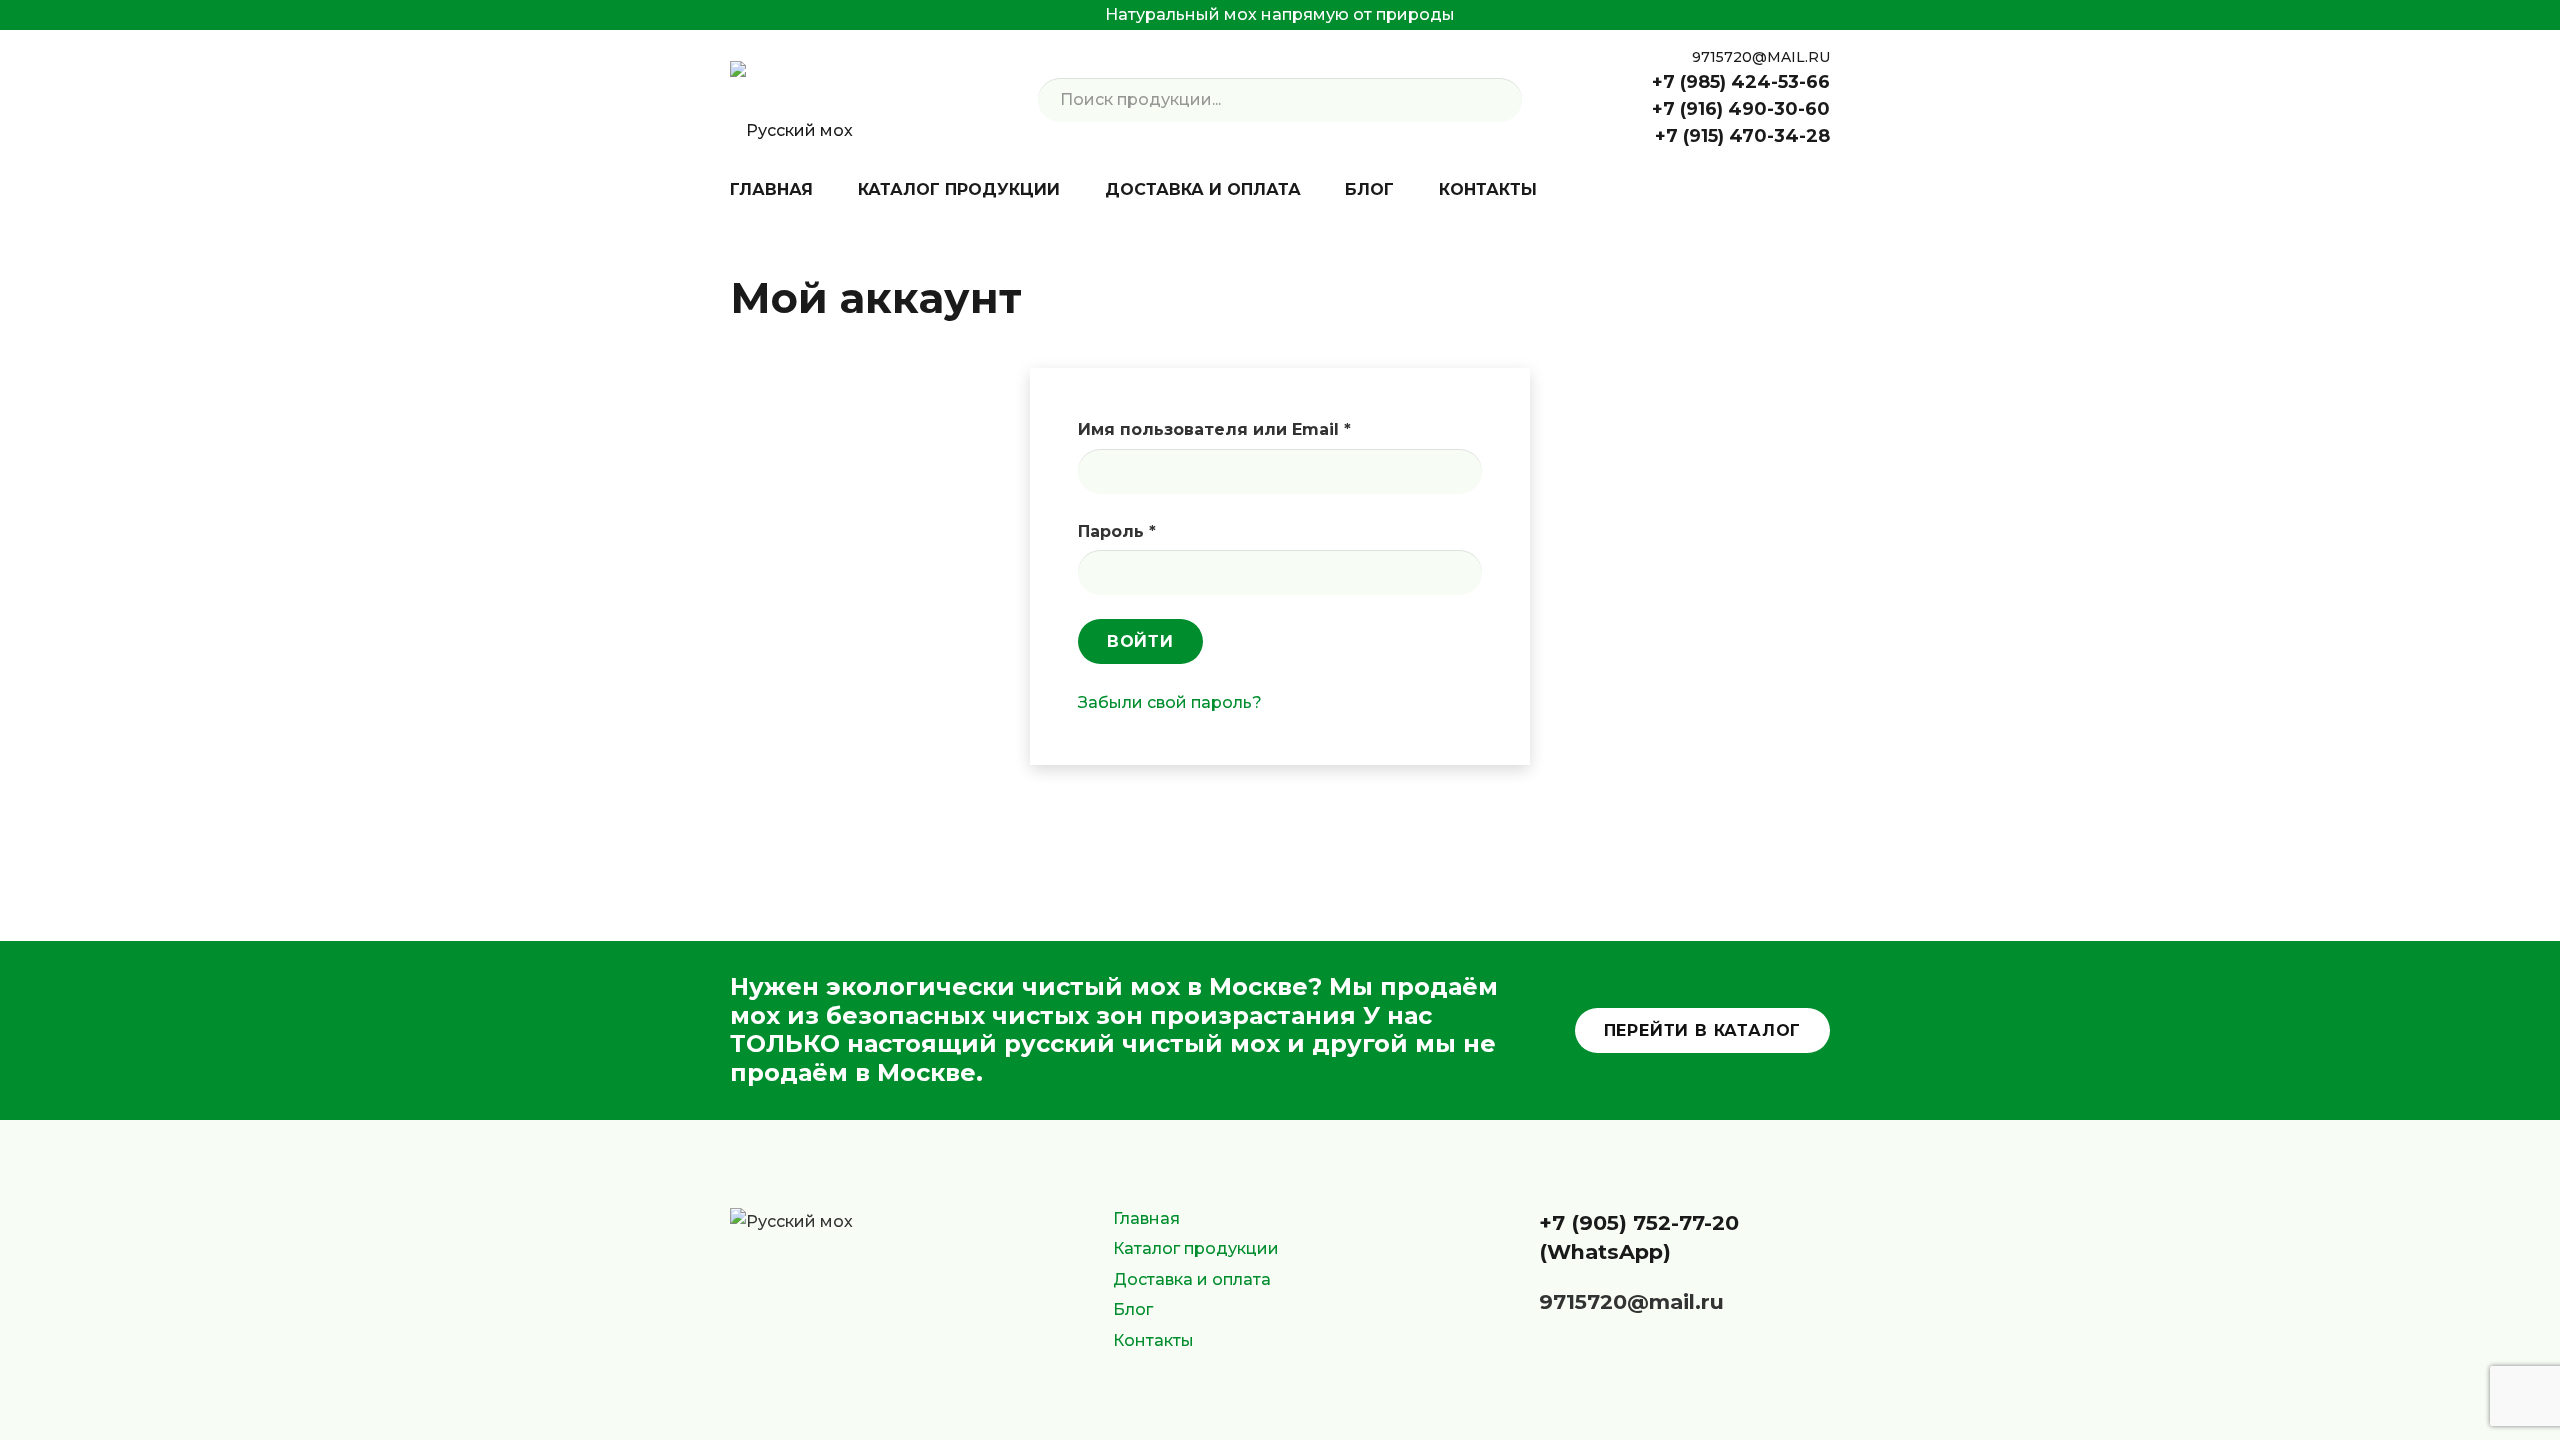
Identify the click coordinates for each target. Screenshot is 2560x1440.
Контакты (1153, 1340)
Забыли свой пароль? (1170, 702)
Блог (1133, 1309)
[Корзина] (1816, 190)
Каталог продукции (1196, 1248)
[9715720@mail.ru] (1517, 1303)
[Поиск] (1499, 100)
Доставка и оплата (1192, 1279)
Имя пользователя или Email (1274, 429)
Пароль (1176, 531)
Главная (1146, 1218)
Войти (1140, 641)
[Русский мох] (791, 100)
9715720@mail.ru (1631, 1301)
